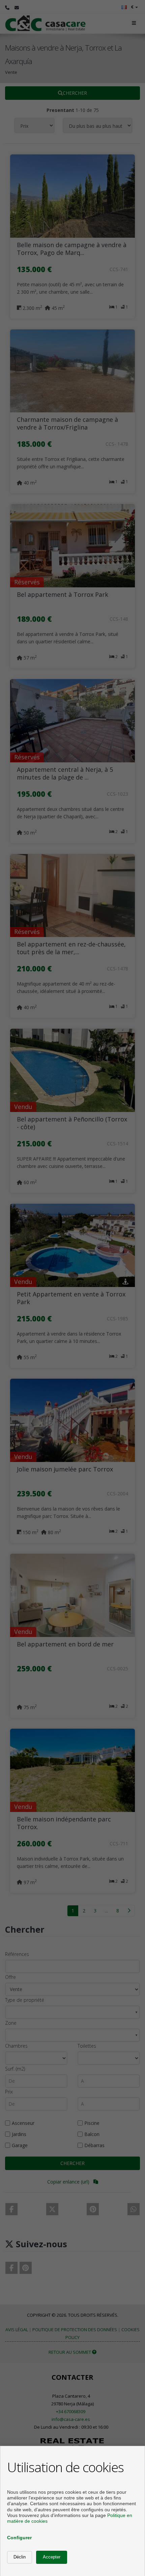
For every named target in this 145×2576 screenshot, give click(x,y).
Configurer (19, 2538)
